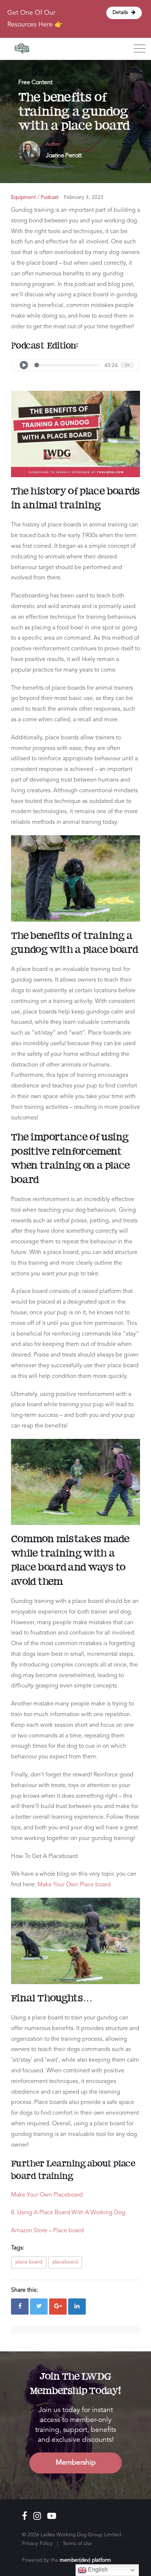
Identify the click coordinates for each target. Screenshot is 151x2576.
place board (29, 2262)
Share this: (24, 2290)
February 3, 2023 (84, 198)
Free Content (35, 83)
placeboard (65, 2262)
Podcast (50, 198)
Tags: (18, 2248)
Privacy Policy (37, 2544)
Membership (76, 2463)
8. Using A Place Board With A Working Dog (68, 2213)
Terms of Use (77, 2544)
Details (121, 13)
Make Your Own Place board (74, 1885)
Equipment (23, 198)
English (97, 2570)
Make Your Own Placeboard (47, 2195)
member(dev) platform (85, 2560)
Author (53, 144)
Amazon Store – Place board (47, 2231)
